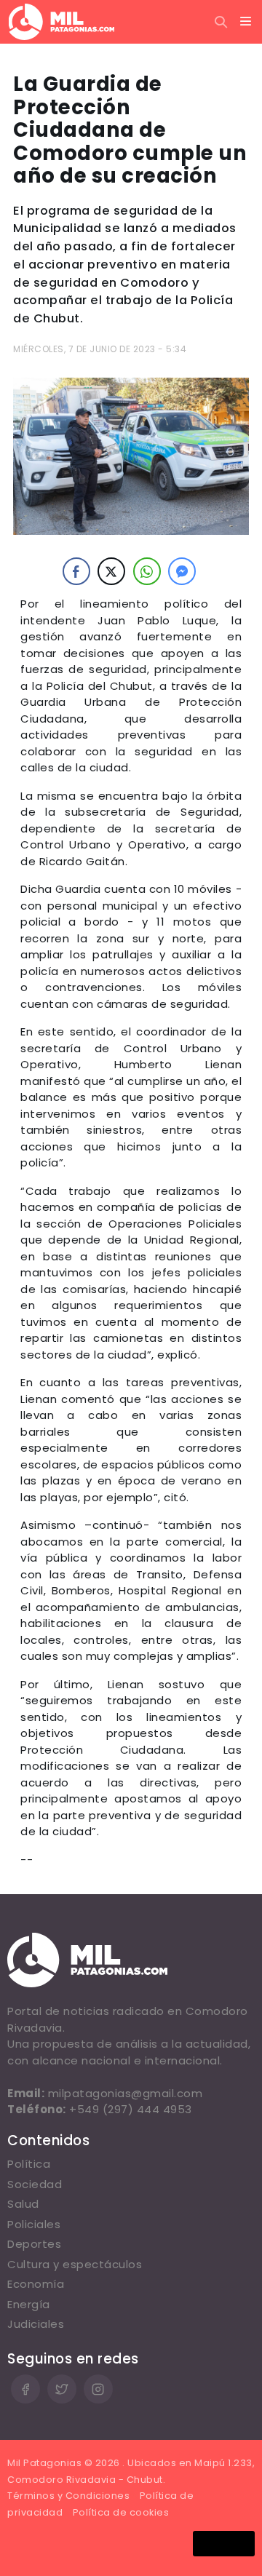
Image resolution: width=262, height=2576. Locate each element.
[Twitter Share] (111, 571)
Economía (36, 2284)
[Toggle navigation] (246, 22)
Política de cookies (121, 2512)
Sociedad (35, 2184)
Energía (29, 2304)
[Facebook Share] (76, 571)
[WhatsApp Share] (147, 571)
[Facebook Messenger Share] (182, 571)
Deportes (34, 2244)
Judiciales (36, 2324)
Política (29, 2164)
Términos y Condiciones (68, 2496)
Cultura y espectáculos (75, 2264)
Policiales (34, 2224)
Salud (23, 2204)
